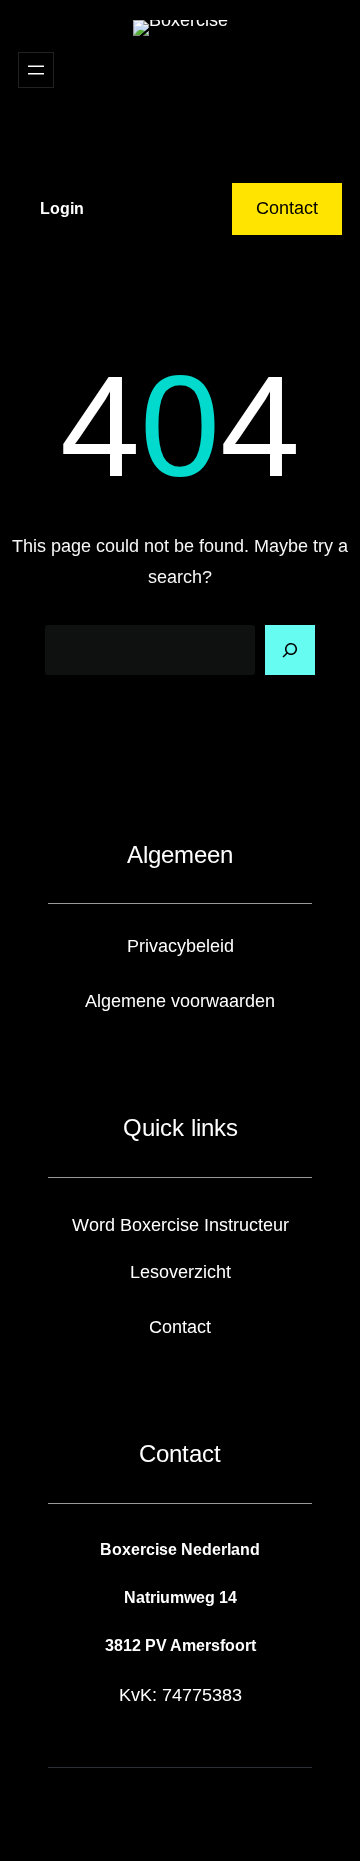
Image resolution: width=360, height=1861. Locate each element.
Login (62, 208)
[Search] (290, 650)
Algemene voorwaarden (180, 1001)
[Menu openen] (36, 70)
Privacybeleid (180, 946)
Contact (287, 208)
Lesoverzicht (180, 1272)
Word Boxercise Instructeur (180, 1225)
